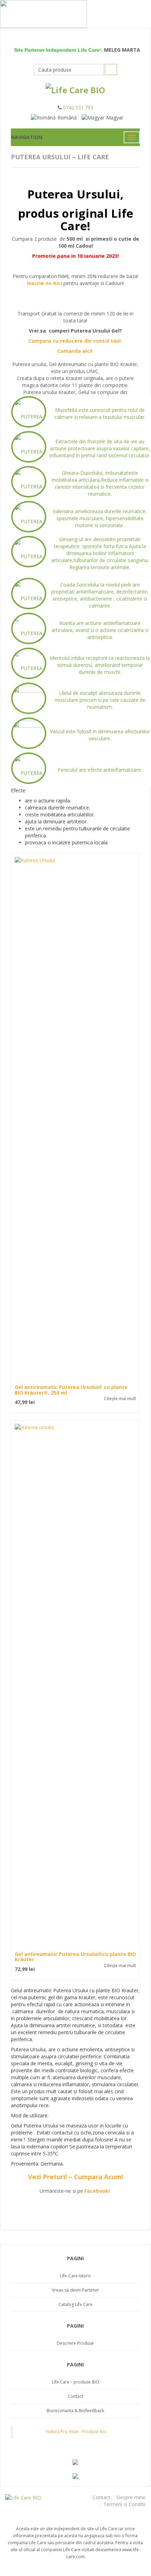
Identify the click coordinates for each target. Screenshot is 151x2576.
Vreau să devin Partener (75, 2290)
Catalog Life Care (75, 2304)
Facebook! (98, 2191)
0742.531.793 (78, 107)
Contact (75, 2396)
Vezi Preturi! (47, 2177)
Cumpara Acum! (98, 2177)
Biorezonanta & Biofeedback (75, 2411)
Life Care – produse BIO (75, 2382)
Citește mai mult (120, 1399)
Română (67, 118)
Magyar (115, 118)
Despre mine (131, 2497)
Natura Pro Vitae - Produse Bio (76, 2432)
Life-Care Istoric (75, 2276)
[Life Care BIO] (38, 2498)
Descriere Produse (75, 2343)
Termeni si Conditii (124, 2504)
